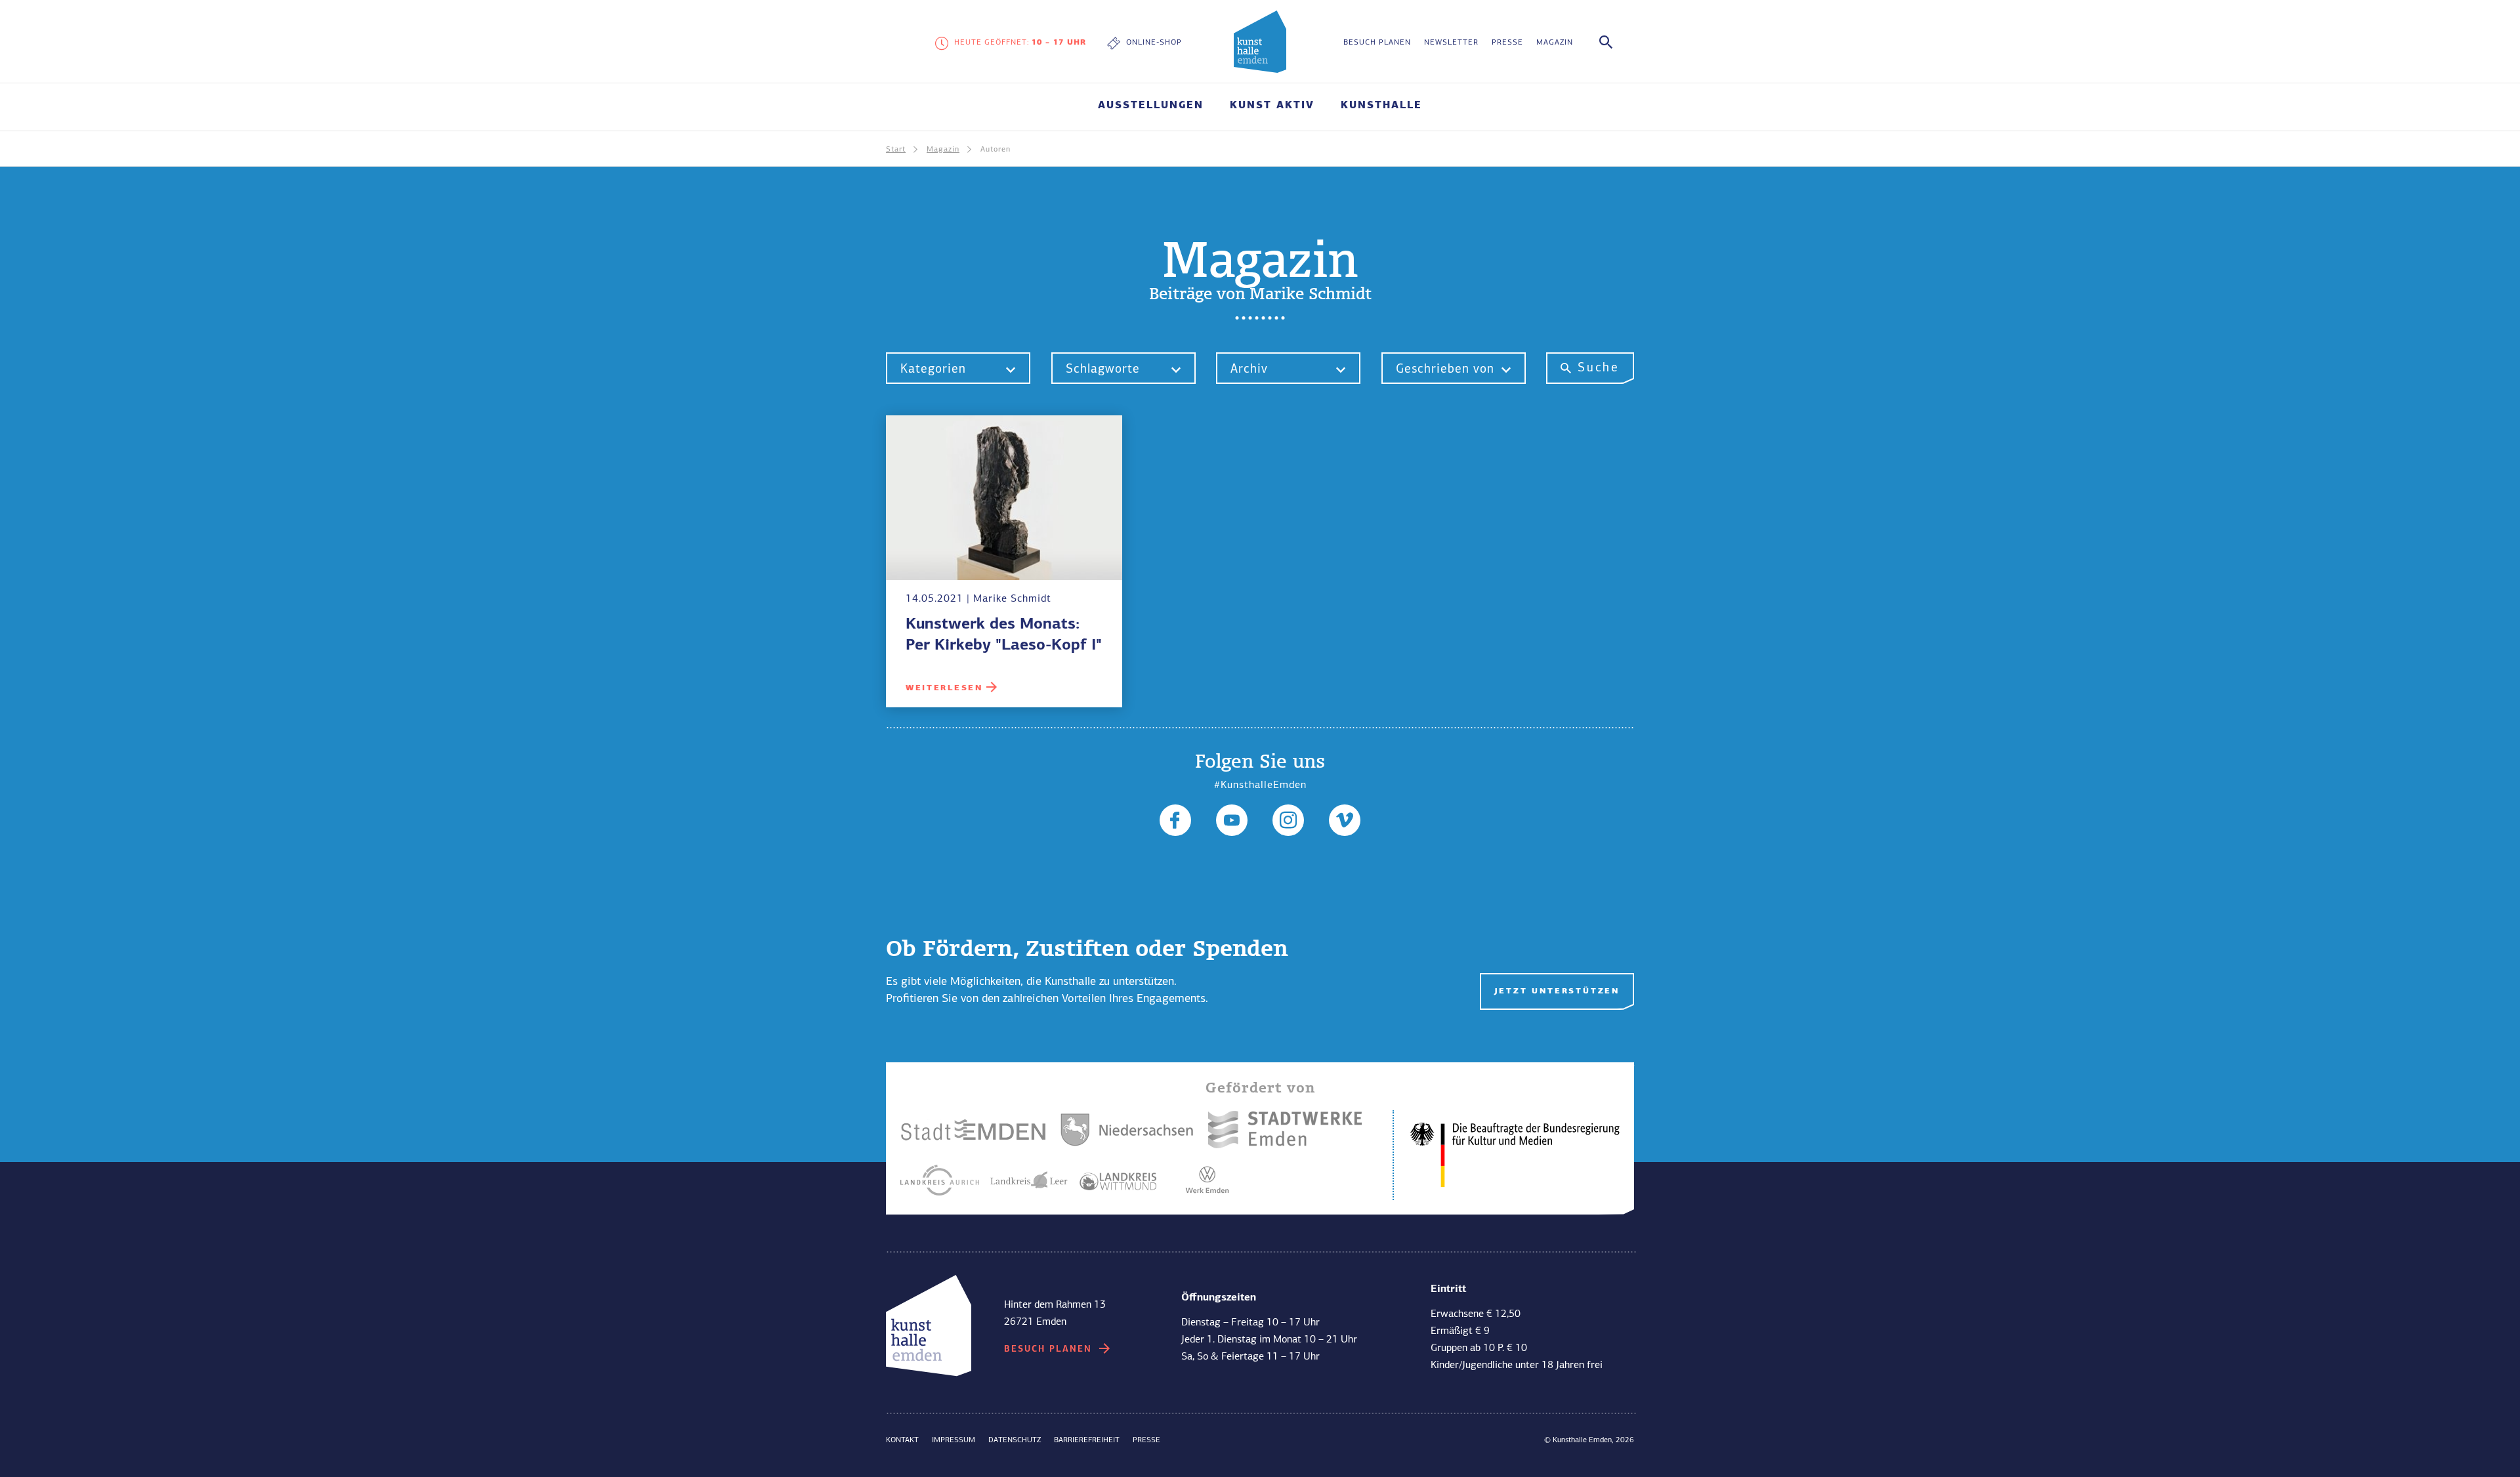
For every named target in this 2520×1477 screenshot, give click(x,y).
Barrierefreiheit (1087, 1440)
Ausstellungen (1151, 106)
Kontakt (902, 1440)
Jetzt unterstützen (1557, 991)
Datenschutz (1015, 1440)
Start (896, 150)
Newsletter (1451, 43)
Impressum (954, 1440)
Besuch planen (1377, 43)
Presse (1507, 43)
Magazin (1555, 43)
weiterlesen (944, 688)
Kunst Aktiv (1272, 106)
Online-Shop (1154, 43)
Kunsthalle (1381, 106)
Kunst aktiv (1040, 1205)
